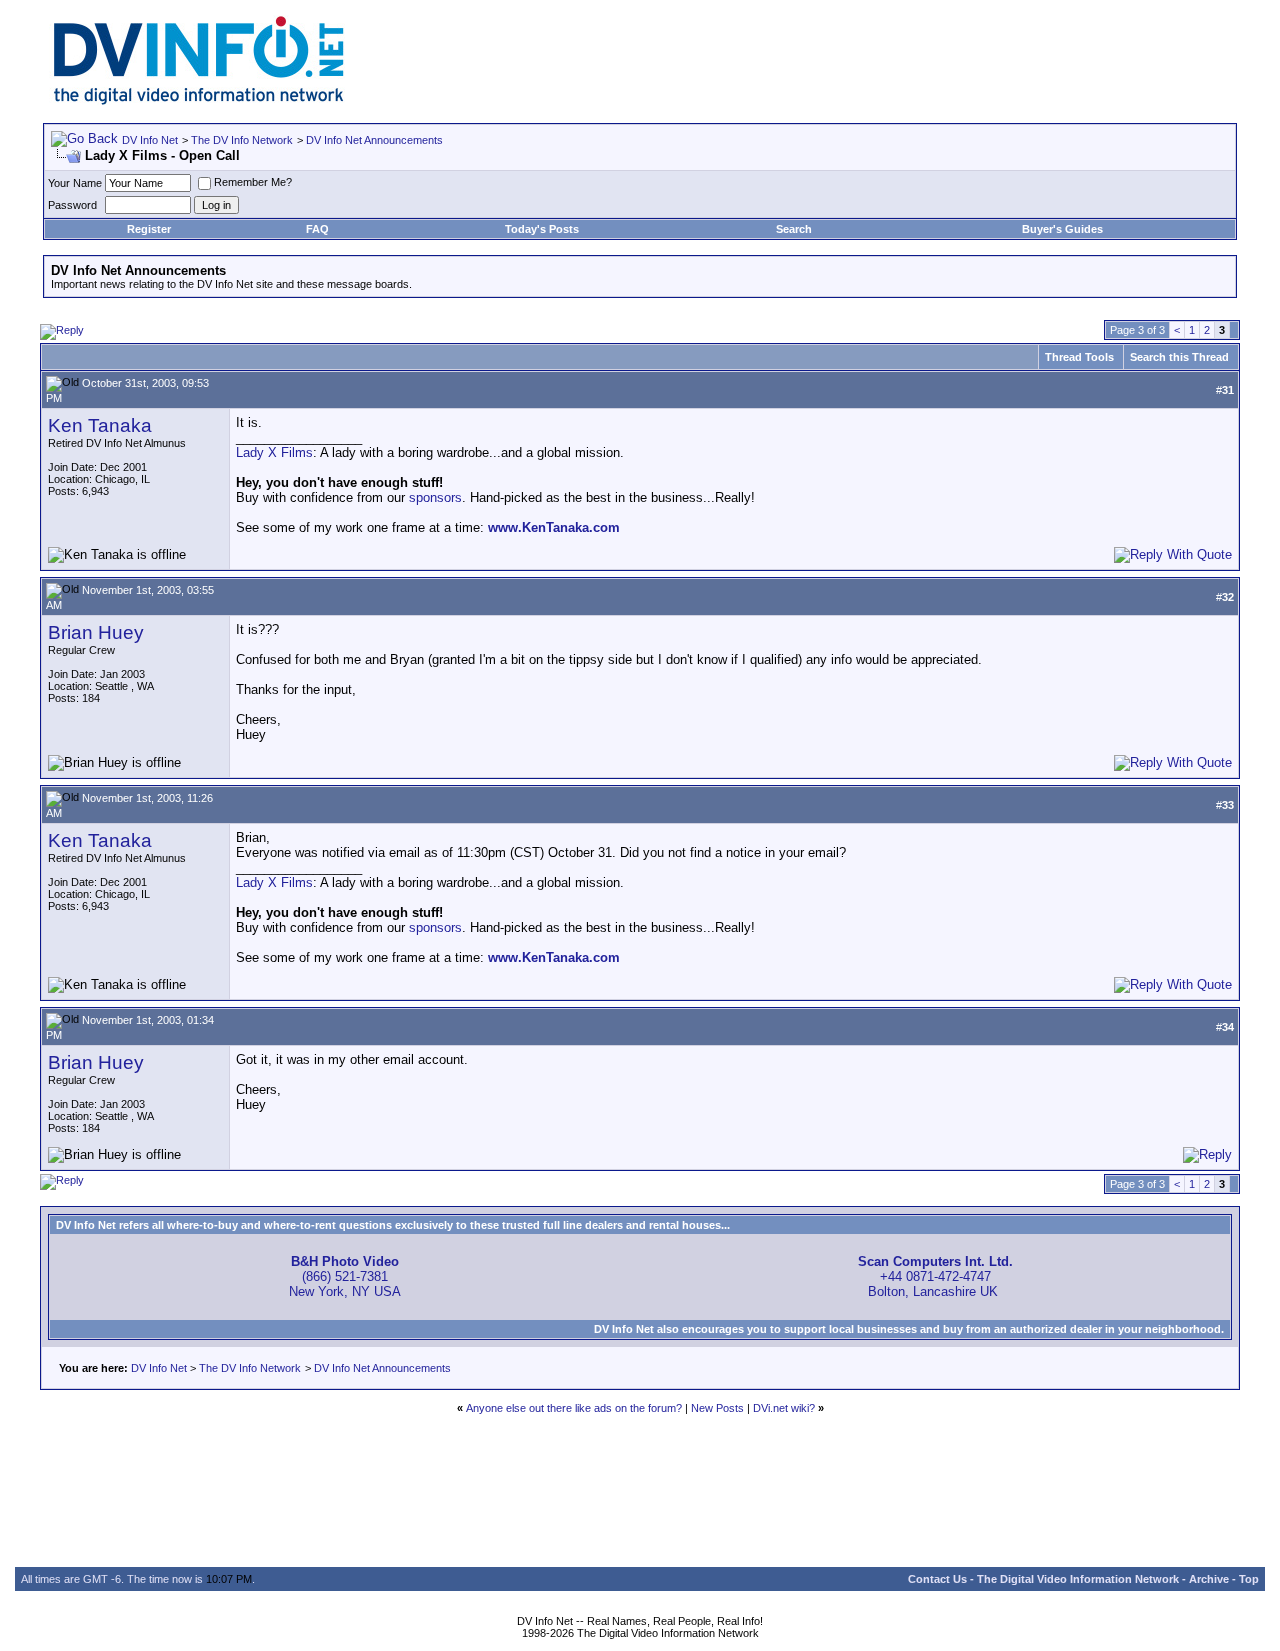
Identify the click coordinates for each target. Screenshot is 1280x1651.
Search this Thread (1179, 357)
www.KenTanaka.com (554, 527)
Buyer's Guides (1062, 229)
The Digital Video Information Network (1078, 1579)
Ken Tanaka (100, 425)
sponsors (435, 497)
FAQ (317, 229)
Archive (1209, 1579)
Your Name (75, 183)
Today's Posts (542, 229)
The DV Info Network (242, 140)
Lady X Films (274, 452)
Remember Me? (253, 182)
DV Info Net (150, 140)
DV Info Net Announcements (374, 140)
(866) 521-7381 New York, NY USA (345, 1276)
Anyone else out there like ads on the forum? (574, 1408)
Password (72, 205)
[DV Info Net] (199, 100)
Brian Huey (96, 632)
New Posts (717, 1408)
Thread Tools (1079, 357)
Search (794, 229)
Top (1249, 1579)
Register (149, 229)
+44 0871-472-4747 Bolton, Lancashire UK (935, 1276)
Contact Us (937, 1579)
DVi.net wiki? (784, 1408)
